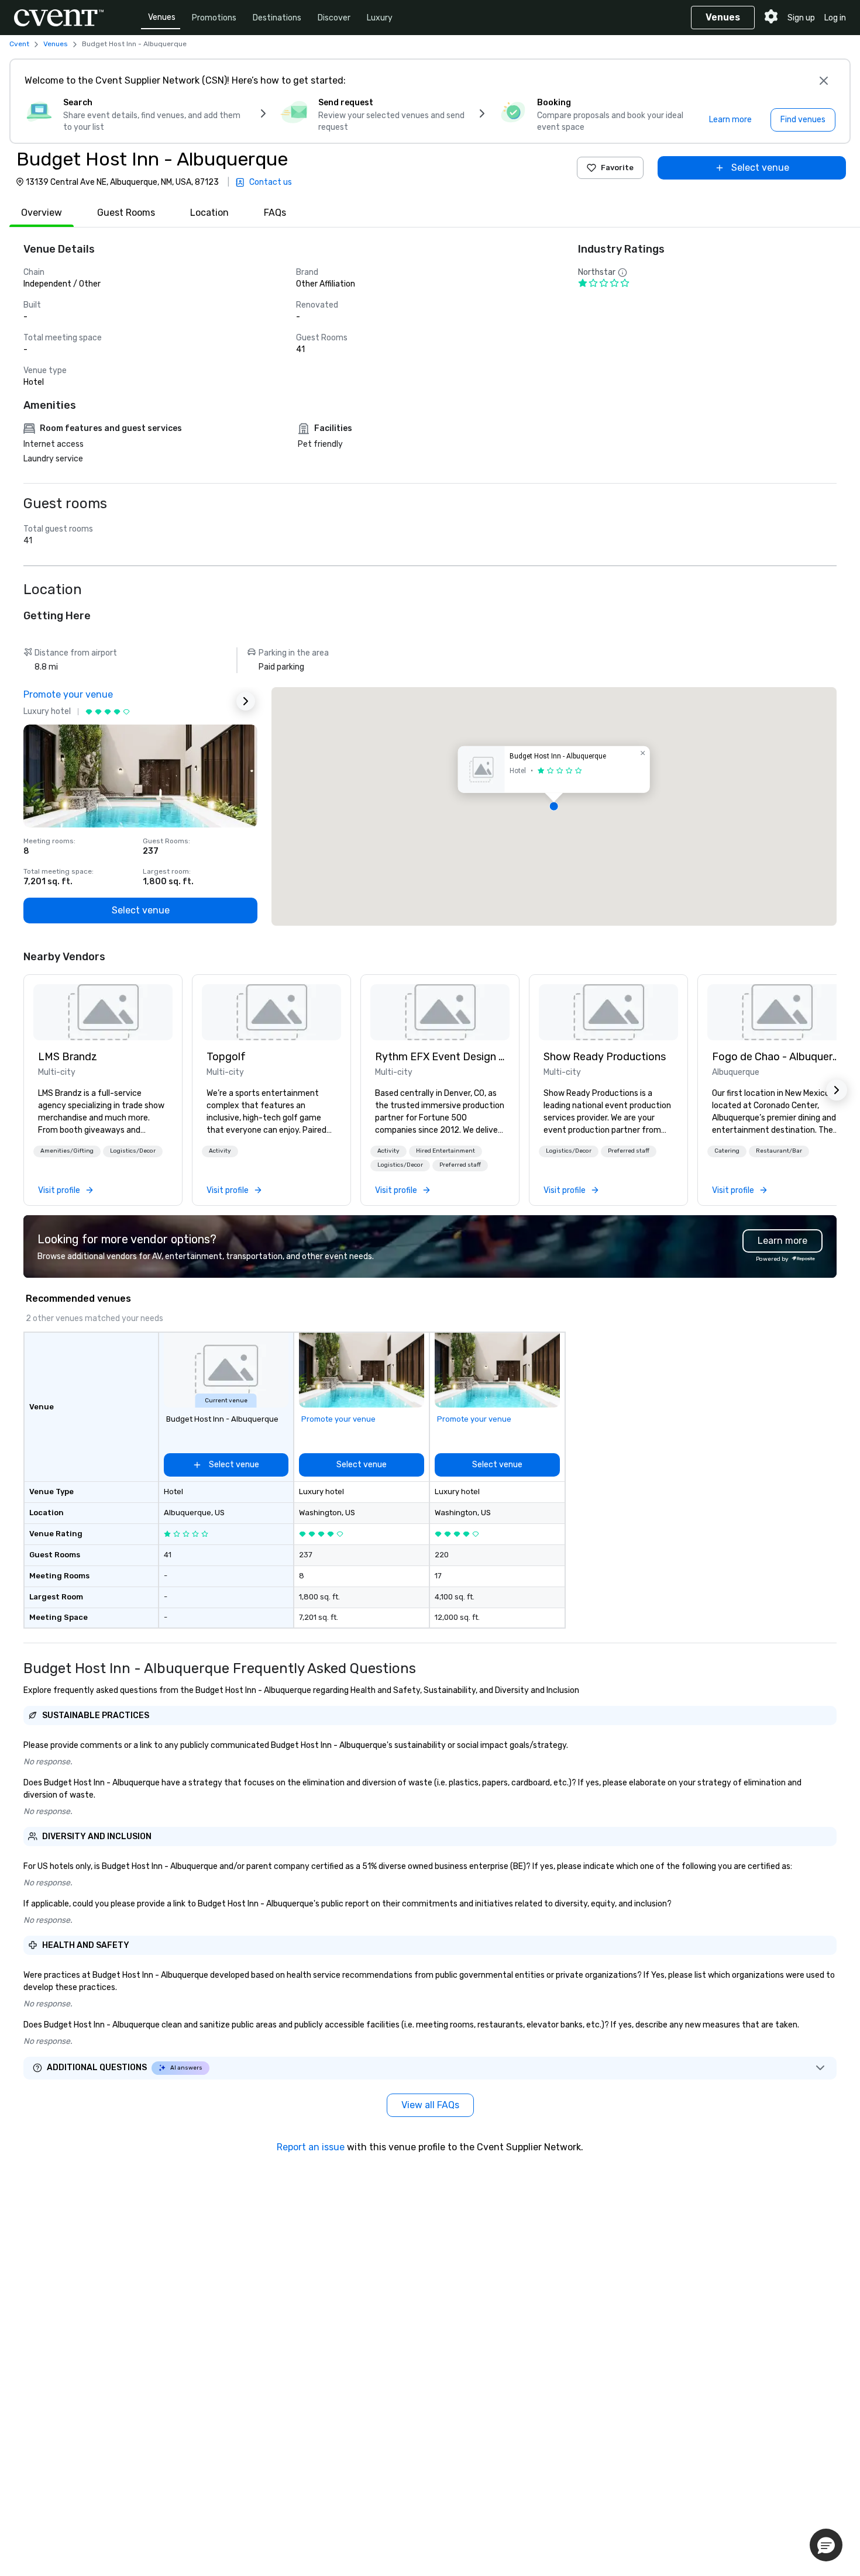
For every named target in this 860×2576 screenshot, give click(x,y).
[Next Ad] (246, 701)
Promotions (214, 18)
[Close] (824, 81)
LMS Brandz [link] (68, 1057)
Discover (334, 18)
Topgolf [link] (226, 1057)
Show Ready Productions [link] (605, 1057)
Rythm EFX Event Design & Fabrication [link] (440, 1057)
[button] (554, 806)
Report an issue (311, 2147)
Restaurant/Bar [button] (779, 1151)
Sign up (801, 18)
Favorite (617, 168)
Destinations (277, 18)
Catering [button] (727, 1151)
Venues (162, 17)
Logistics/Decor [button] (133, 1151)
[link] (103, 1012)
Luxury (380, 18)
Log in (835, 18)
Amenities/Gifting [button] (67, 1151)
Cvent (19, 44)
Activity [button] (220, 1151)
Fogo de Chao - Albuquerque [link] (777, 1057)
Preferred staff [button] (460, 1165)
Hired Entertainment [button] (446, 1151)
